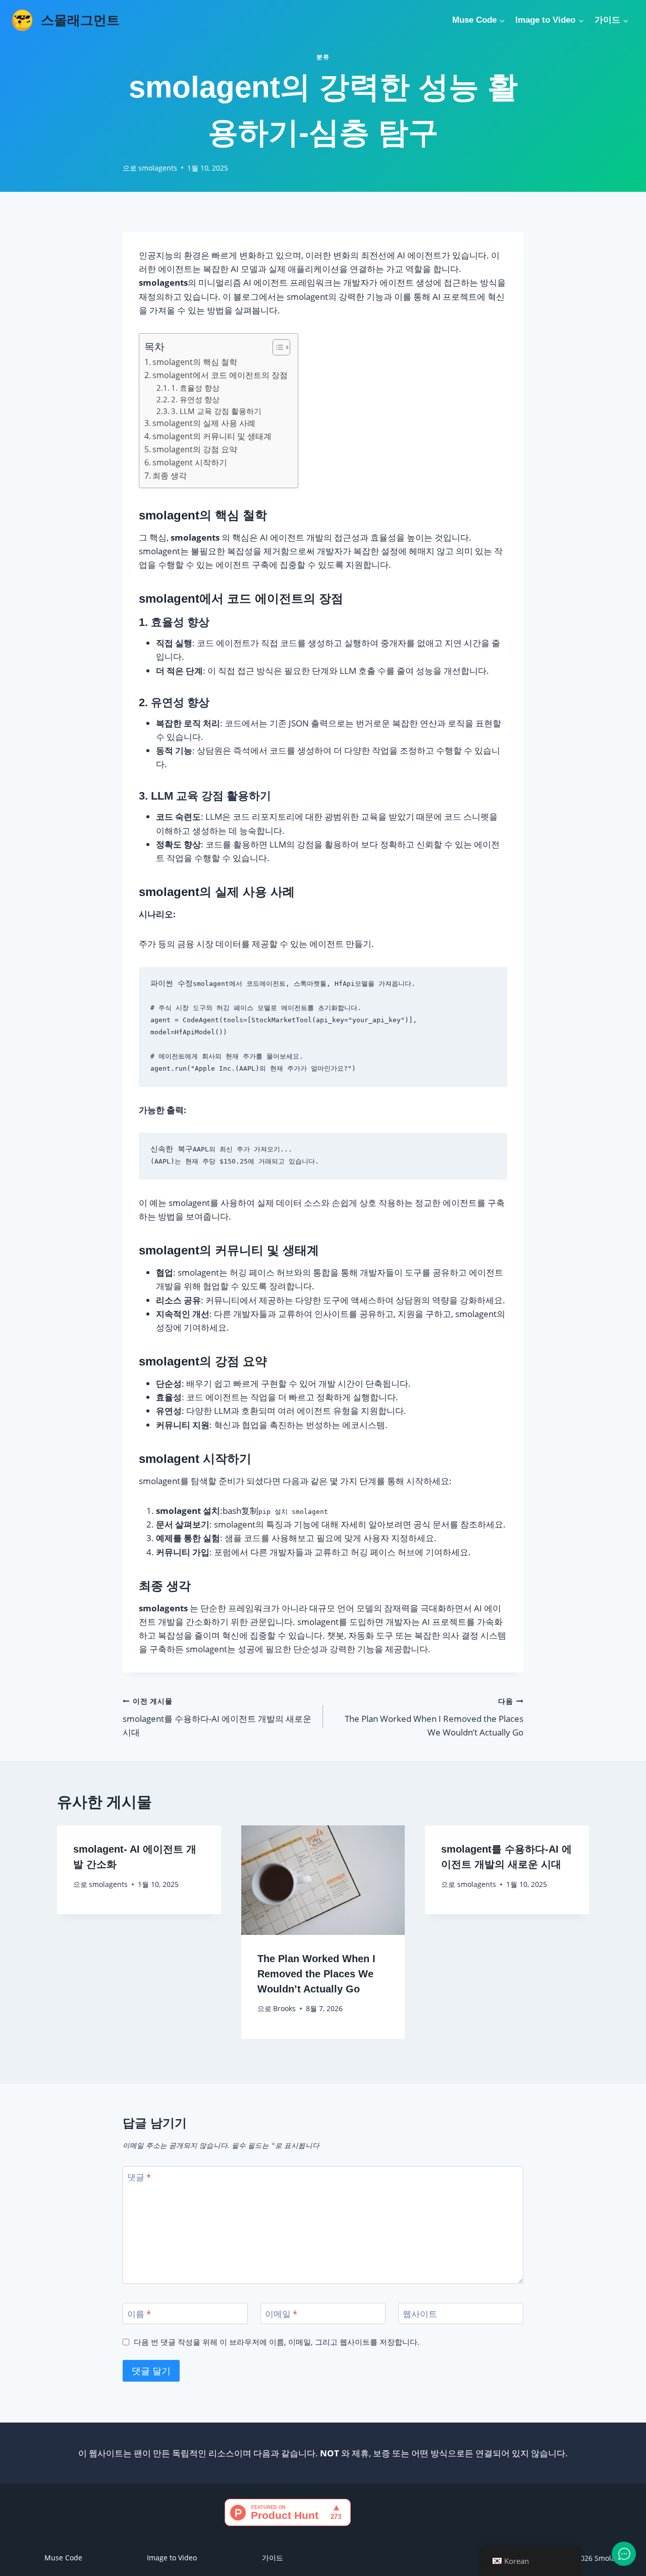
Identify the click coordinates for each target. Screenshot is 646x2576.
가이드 (273, 2558)
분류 (323, 57)
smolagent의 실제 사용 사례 (204, 423)
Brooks (284, 2008)
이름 (139, 2314)
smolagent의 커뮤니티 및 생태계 (212, 436)
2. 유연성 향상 (195, 399)
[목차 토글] (276, 347)
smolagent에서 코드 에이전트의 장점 (220, 375)
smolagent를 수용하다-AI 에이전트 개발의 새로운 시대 (217, 1717)
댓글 (139, 2177)
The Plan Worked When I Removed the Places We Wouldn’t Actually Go (434, 1717)
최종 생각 (170, 476)
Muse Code (63, 2558)
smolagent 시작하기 (190, 462)
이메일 (281, 2314)
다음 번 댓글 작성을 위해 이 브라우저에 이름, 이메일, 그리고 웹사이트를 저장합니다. (277, 2342)
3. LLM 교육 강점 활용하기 (216, 411)
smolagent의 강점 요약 (195, 449)
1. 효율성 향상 (195, 388)
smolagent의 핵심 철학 (195, 362)
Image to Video (172, 2558)
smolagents (158, 168)
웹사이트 (420, 2314)
